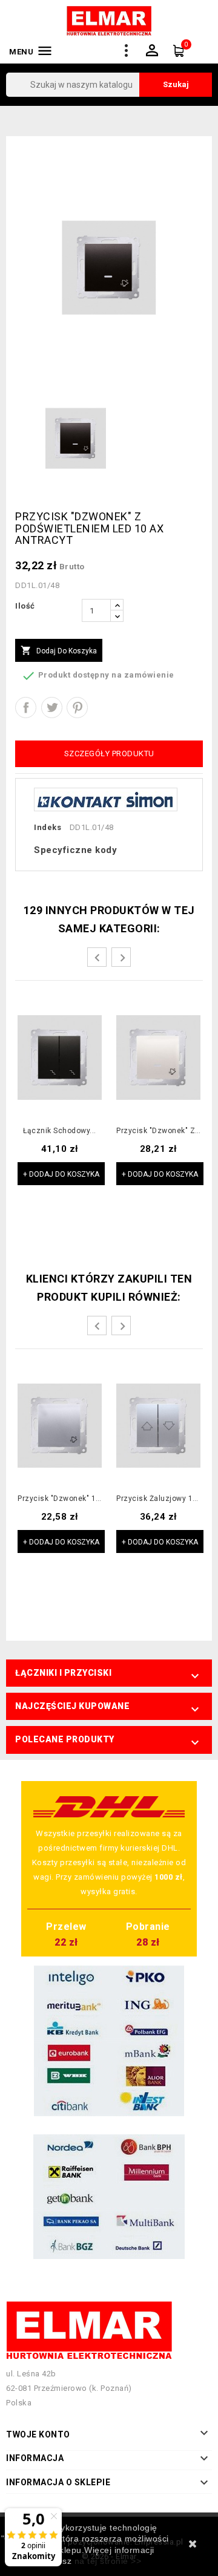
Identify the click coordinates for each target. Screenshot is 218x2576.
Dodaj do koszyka (59, 650)
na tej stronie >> (108, 2561)
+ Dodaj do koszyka (61, 1174)
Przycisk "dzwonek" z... (158, 1131)
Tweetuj (52, 708)
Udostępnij (26, 708)
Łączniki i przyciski (63, 1673)
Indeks (48, 827)
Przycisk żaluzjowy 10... (158, 1499)
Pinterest (77, 708)
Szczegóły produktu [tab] (109, 754)
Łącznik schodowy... (60, 1131)
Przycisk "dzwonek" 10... (60, 1499)
